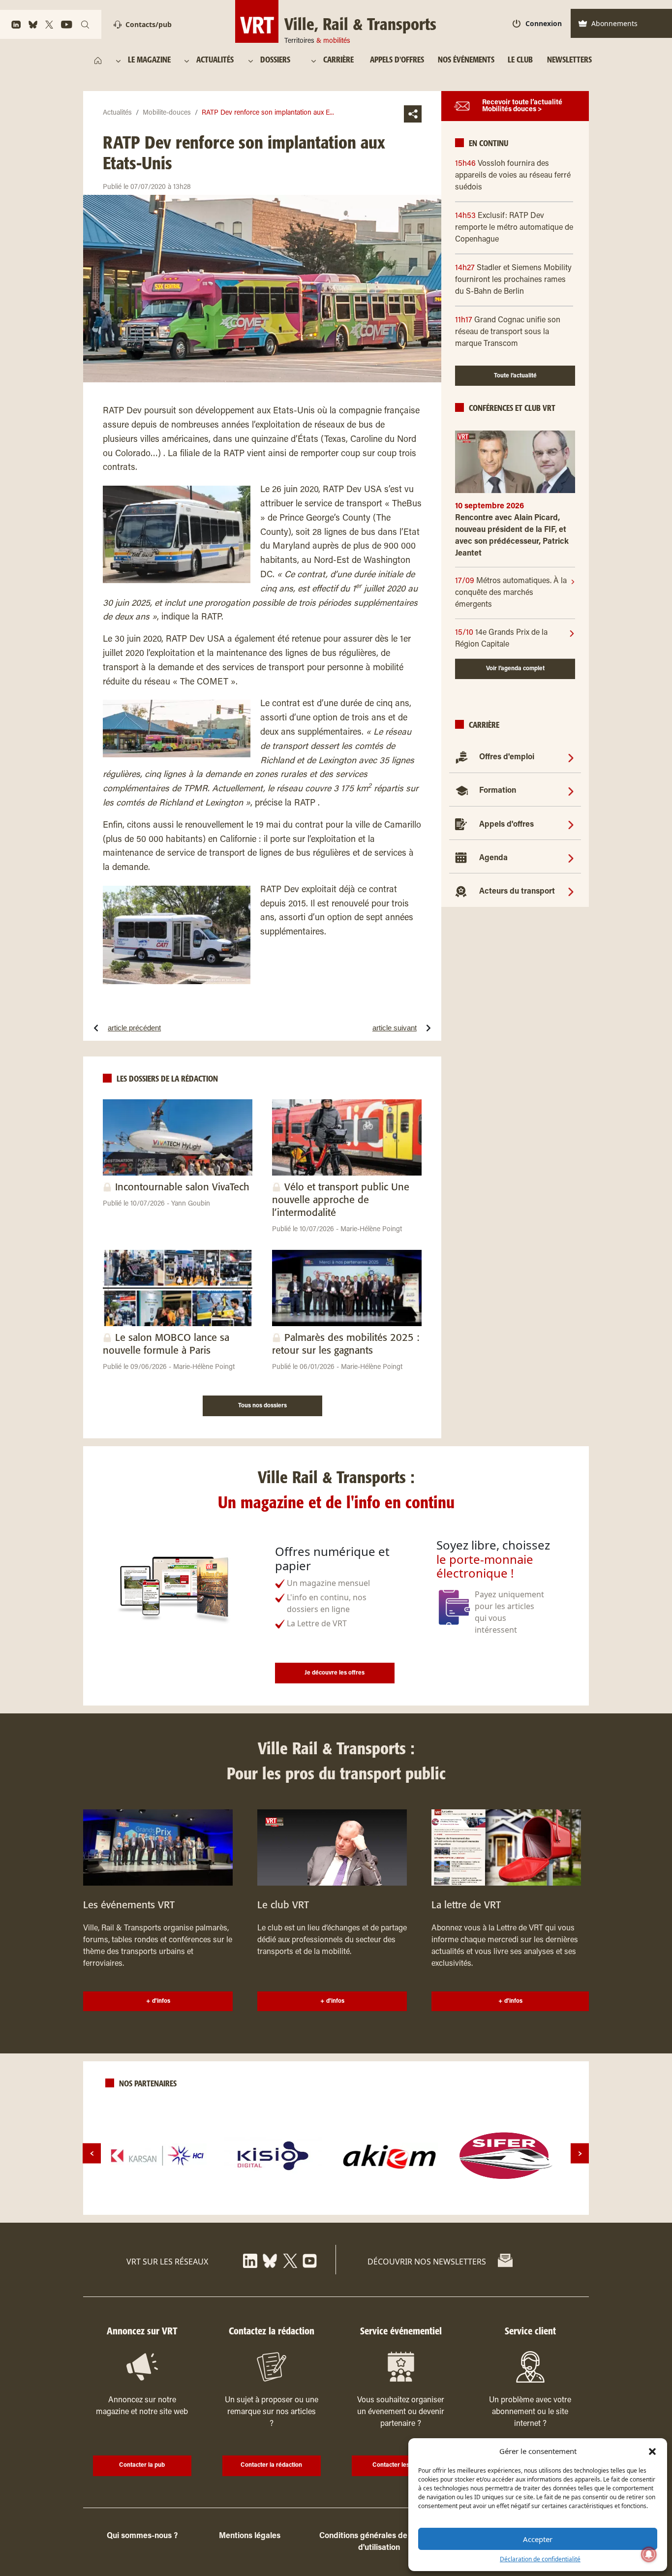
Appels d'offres (506, 825)
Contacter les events (401, 2465)
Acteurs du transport (517, 892)
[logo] (157, 2156)
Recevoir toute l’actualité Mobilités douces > (522, 106)
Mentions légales (250, 2536)
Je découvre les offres (335, 1673)
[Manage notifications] (649, 2554)
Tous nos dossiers (262, 1406)
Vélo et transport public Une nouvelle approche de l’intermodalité (341, 1200)
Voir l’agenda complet (515, 669)
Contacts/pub (149, 24)
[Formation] (571, 791)
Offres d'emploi (507, 757)
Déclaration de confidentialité (540, 2559)
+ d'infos (158, 2001)
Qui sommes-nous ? (142, 2536)
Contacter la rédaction (271, 2465)
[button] (652, 2451)
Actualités (117, 113)
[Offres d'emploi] (571, 757)
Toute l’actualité (515, 376)
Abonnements (614, 23)
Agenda (493, 858)
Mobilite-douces (167, 113)
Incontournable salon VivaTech (182, 1188)
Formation (498, 791)
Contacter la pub (142, 2465)
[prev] (92, 2154)
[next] (580, 2154)
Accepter (538, 2539)
